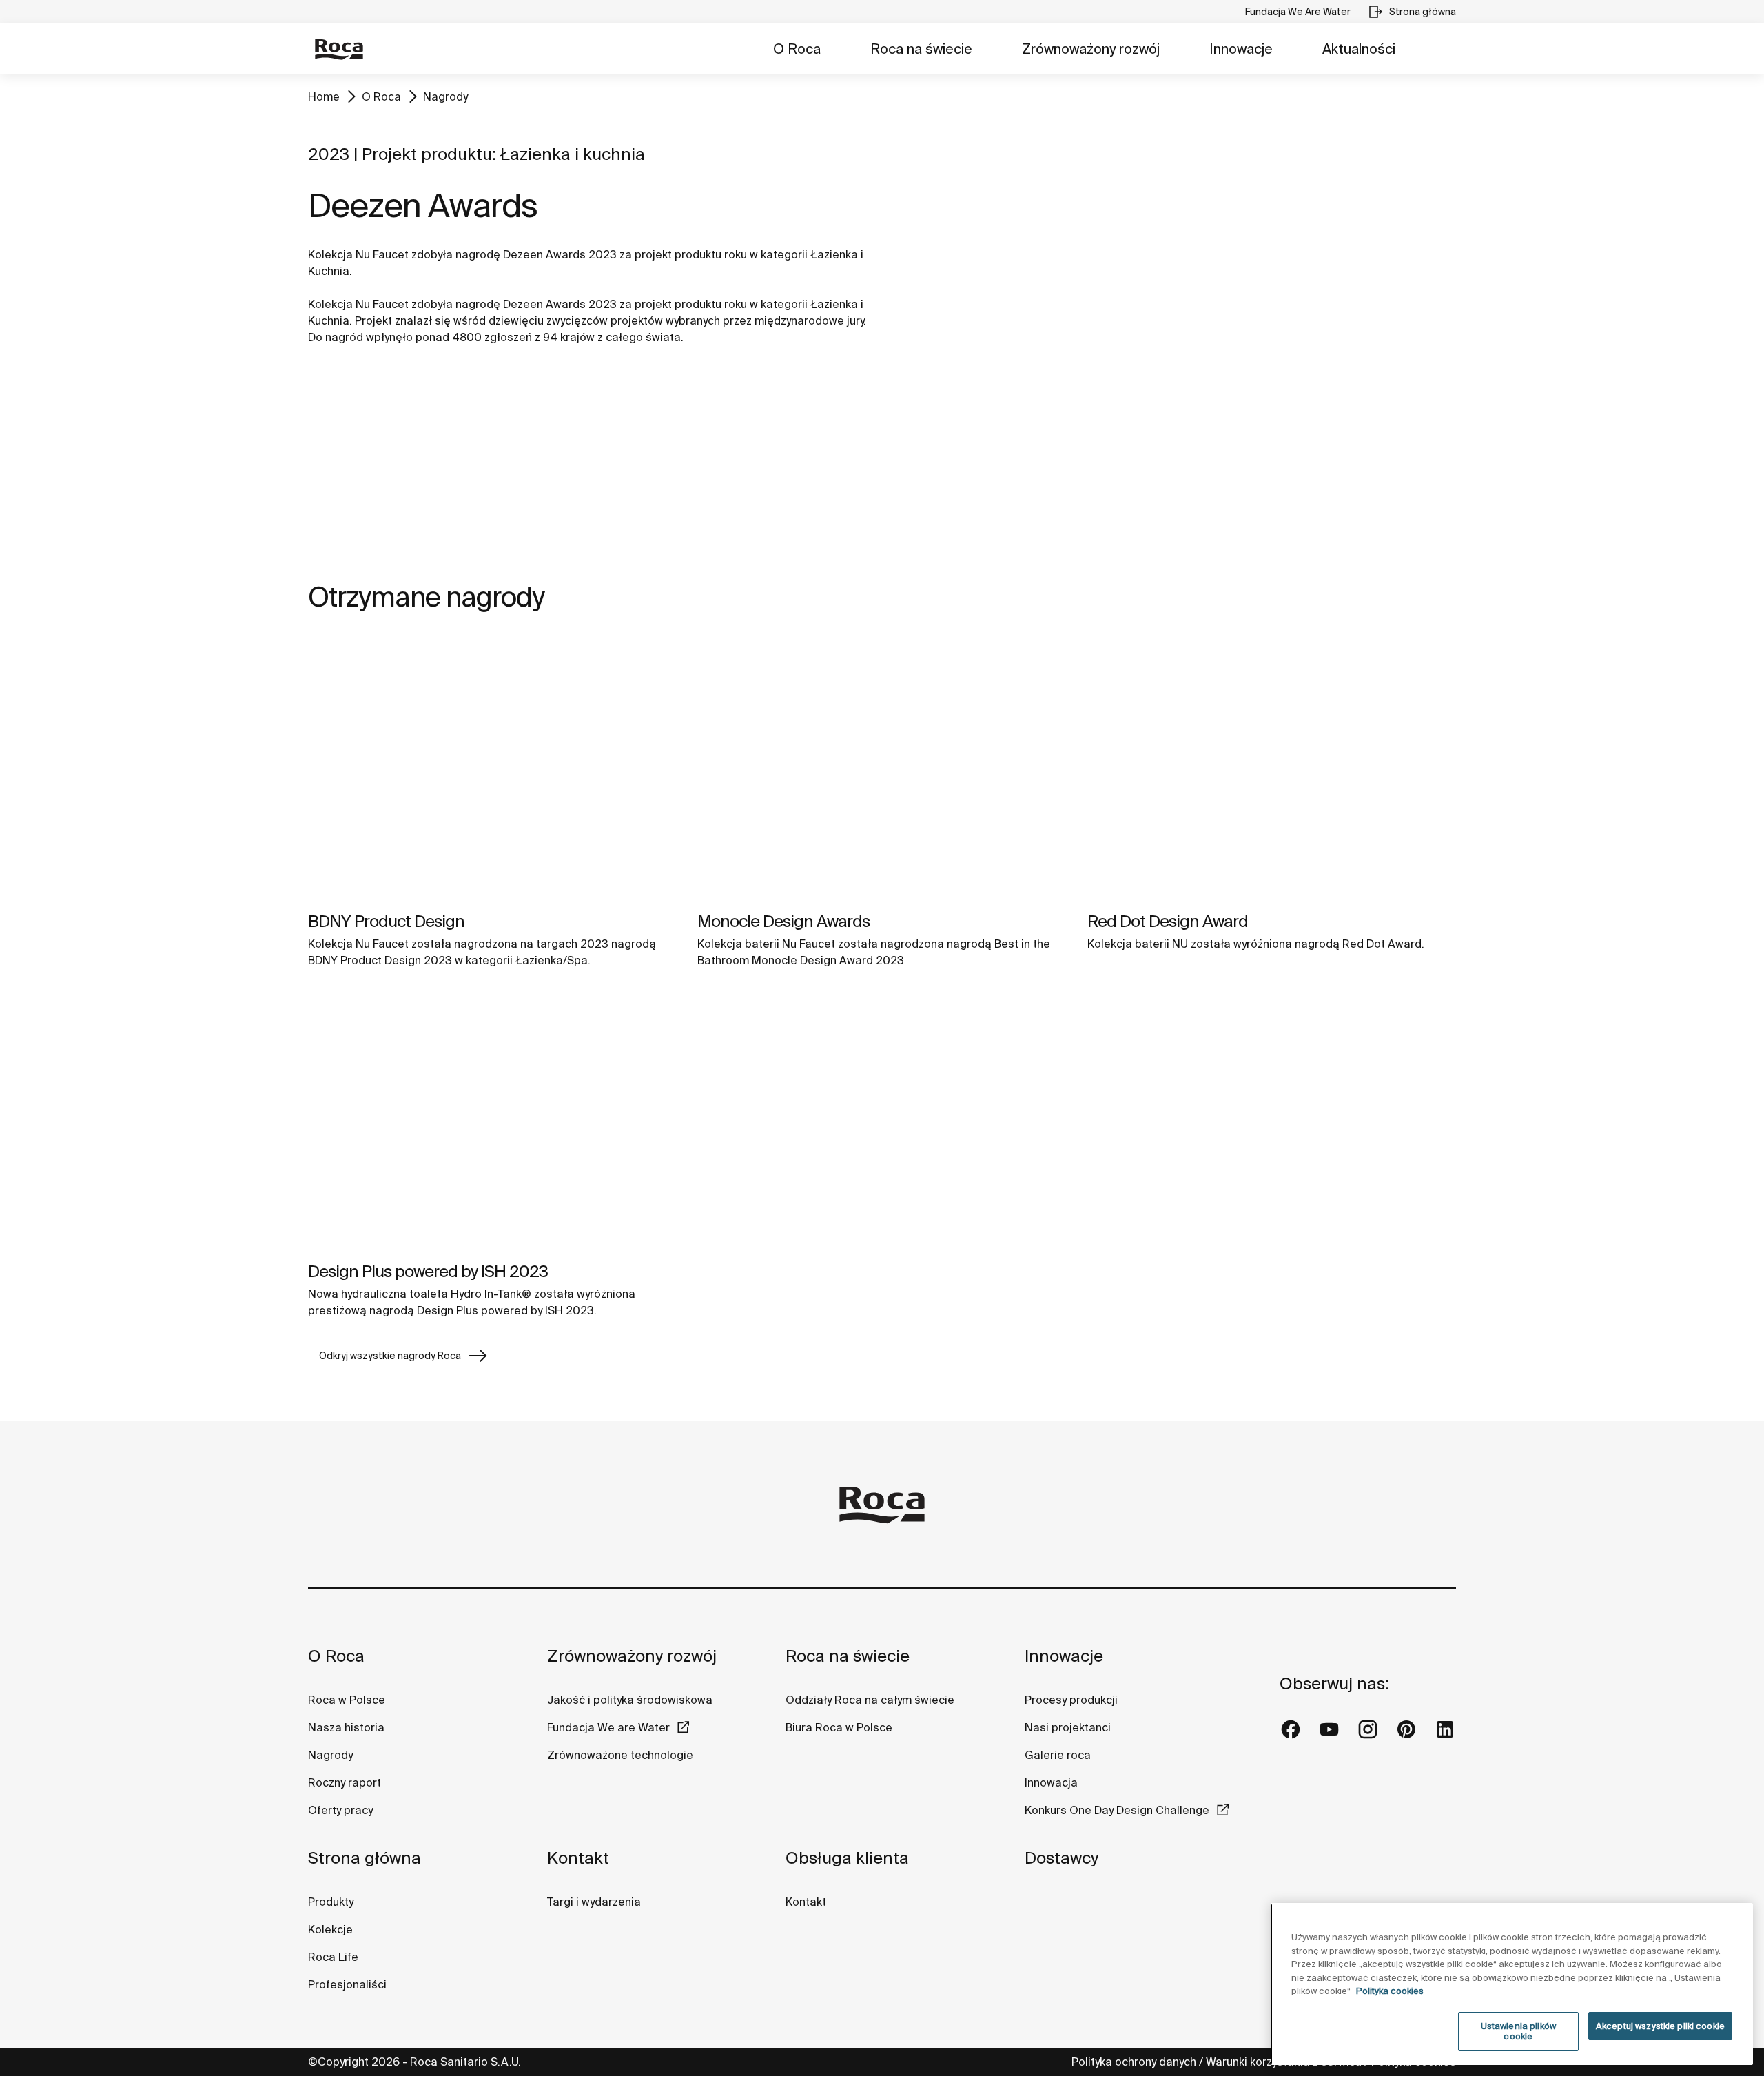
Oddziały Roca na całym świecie (870, 1700)
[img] (492, 769)
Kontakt (578, 1858)
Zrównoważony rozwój (1091, 49)
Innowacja (1051, 1782)
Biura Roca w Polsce (839, 1727)
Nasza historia (346, 1727)
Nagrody (445, 96)
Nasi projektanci (1068, 1727)
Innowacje (1241, 49)
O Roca (797, 49)
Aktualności (1359, 49)
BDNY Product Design (386, 921)
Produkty (331, 1902)
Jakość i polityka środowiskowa (630, 1700)
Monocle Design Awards (783, 921)
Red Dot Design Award (1168, 921)
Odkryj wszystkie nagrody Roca (390, 1356)
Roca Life (333, 1957)
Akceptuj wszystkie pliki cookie (1660, 2026)
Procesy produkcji (1071, 1700)
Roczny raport (345, 1782)
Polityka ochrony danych (1134, 2062)
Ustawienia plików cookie (1518, 2032)
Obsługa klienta (847, 1858)
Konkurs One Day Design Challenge (1117, 1810)
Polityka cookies (1390, 1991)
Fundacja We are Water (608, 1727)
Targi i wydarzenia (594, 1902)
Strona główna (365, 1858)
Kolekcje (330, 1929)
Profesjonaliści (347, 1984)
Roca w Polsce (347, 1700)
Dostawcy (1062, 1858)
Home (324, 96)
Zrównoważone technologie (620, 1755)
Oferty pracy (340, 1810)
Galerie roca (1058, 1755)
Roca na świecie (921, 49)
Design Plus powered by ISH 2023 (428, 1271)
